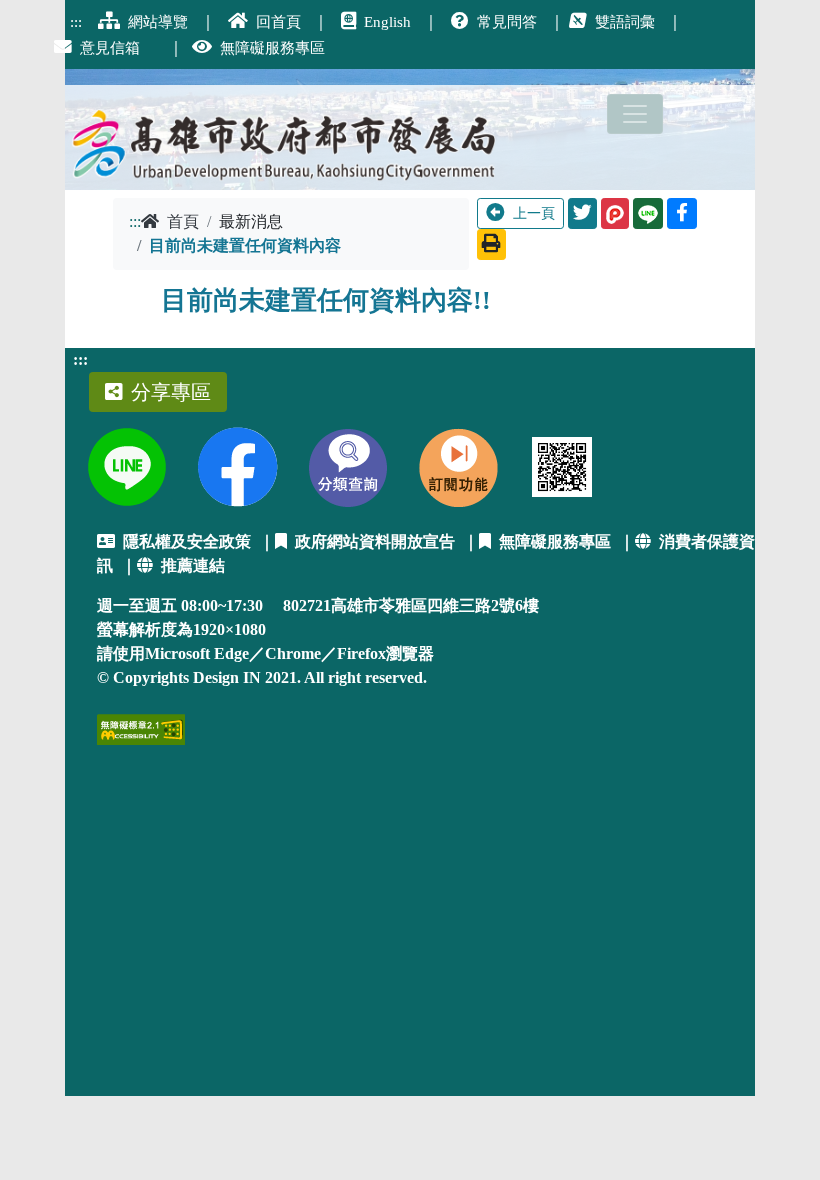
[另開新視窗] (615, 213)
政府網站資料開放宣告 (375, 541)
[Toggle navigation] (635, 114)
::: (135, 221)
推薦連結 (193, 565)
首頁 (183, 221)
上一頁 (534, 213)
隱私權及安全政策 (187, 541)
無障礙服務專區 (555, 541)
